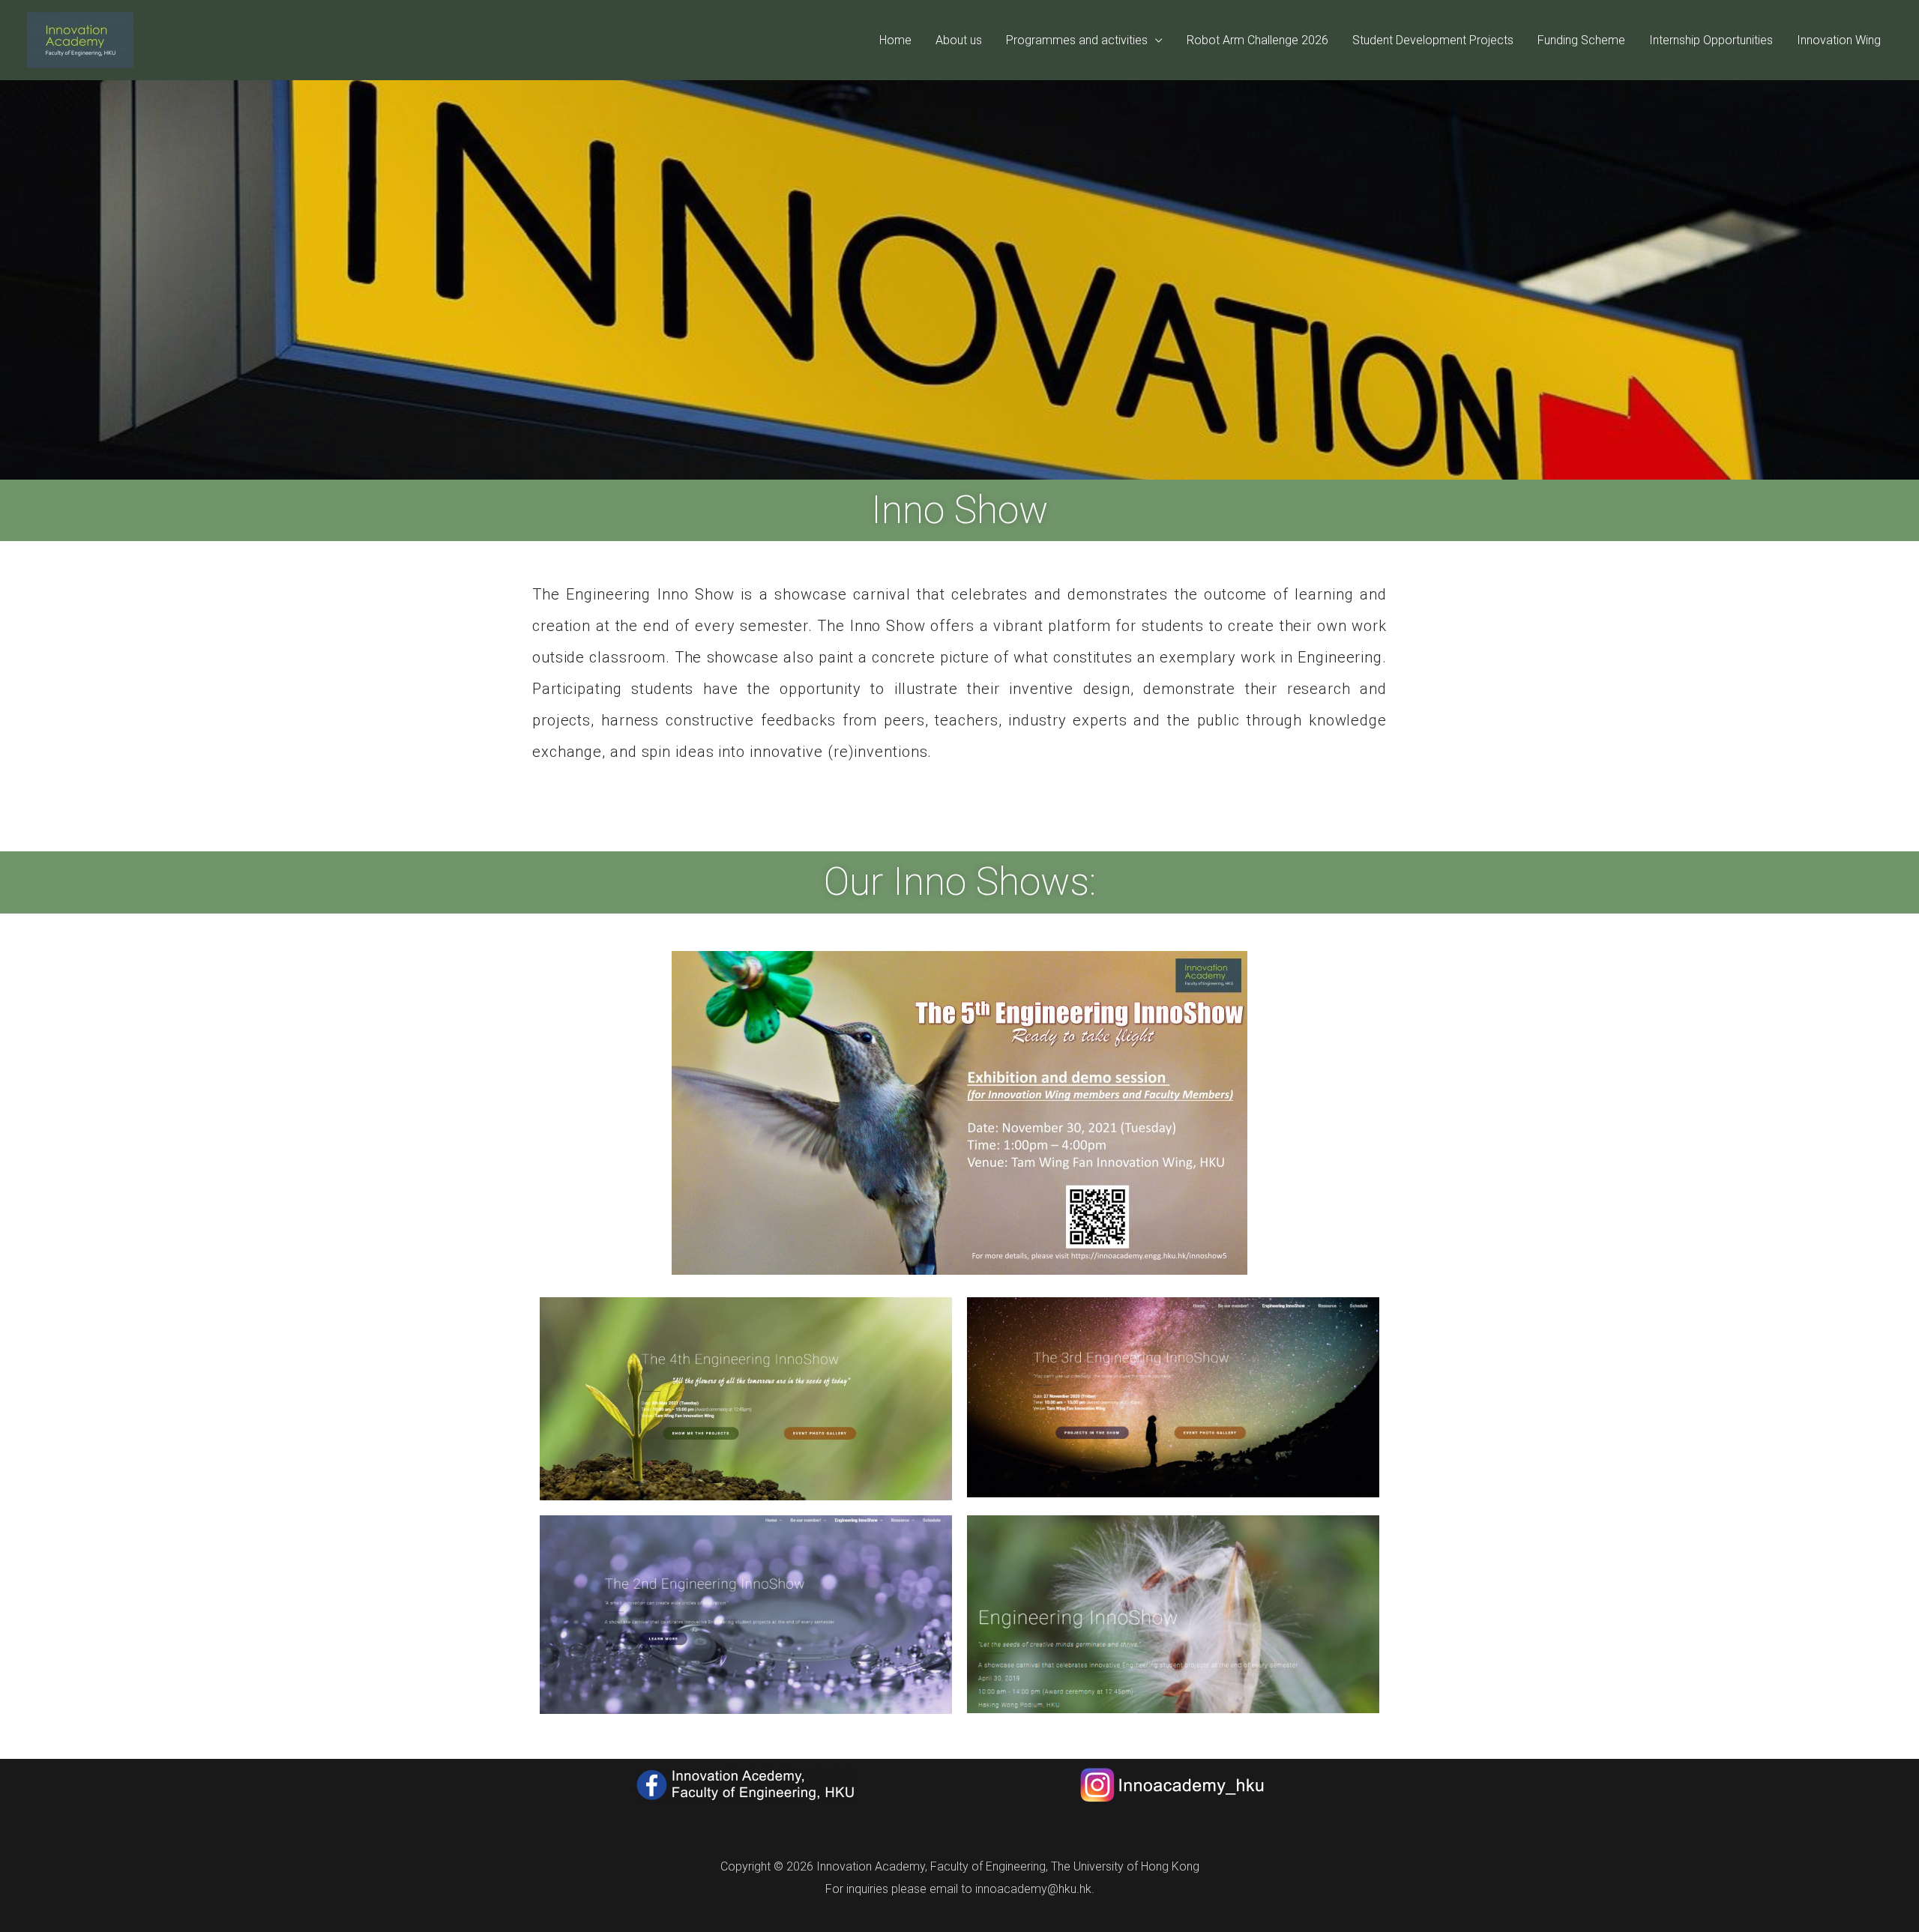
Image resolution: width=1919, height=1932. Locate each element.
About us (959, 40)
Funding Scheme (1581, 40)
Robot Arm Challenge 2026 (1257, 40)
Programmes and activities (1077, 40)
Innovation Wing (1839, 40)
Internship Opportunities (1711, 40)
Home (895, 40)
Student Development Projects (1433, 40)
